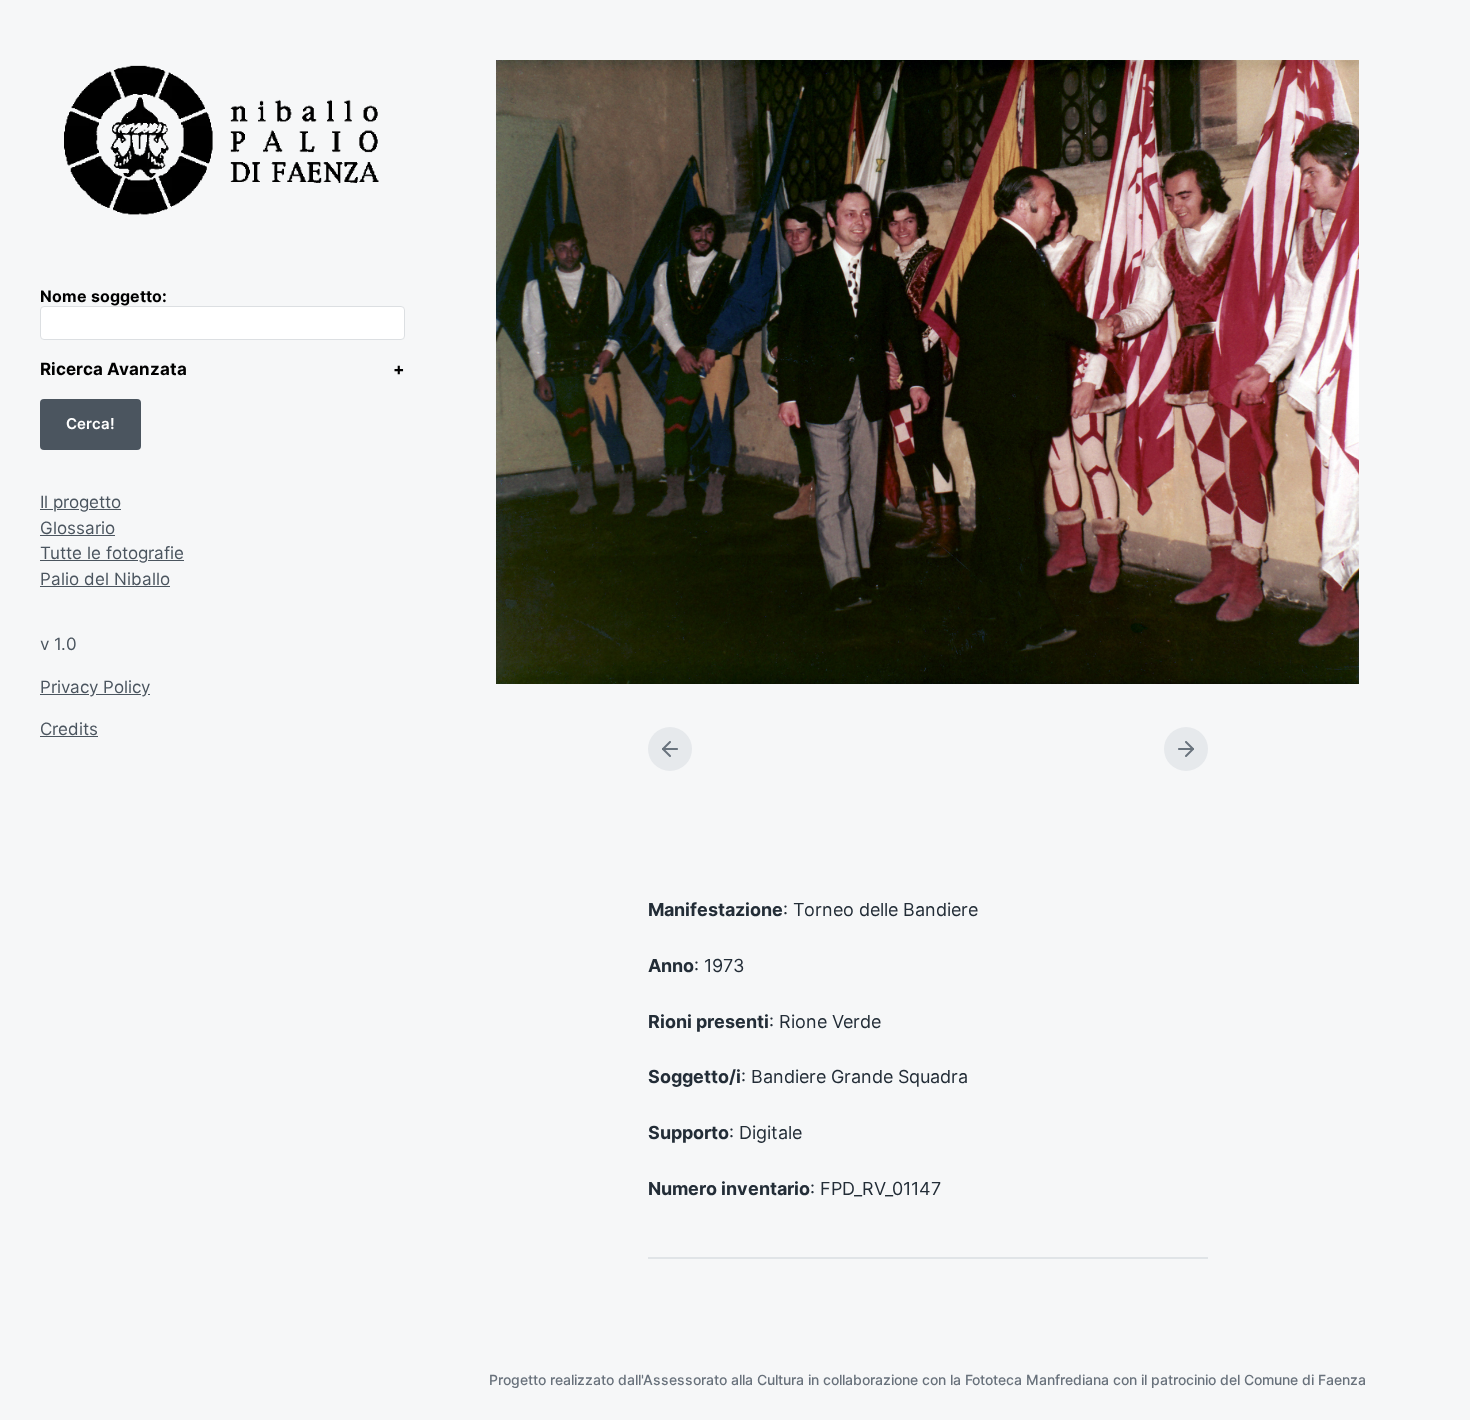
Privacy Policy (95, 687)
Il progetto (80, 502)
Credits (69, 729)
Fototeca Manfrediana (1037, 1379)
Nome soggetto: (103, 296)
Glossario (77, 528)
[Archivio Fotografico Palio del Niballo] (222, 143)
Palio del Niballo (105, 579)
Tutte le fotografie (112, 553)
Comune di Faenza (1305, 1379)
